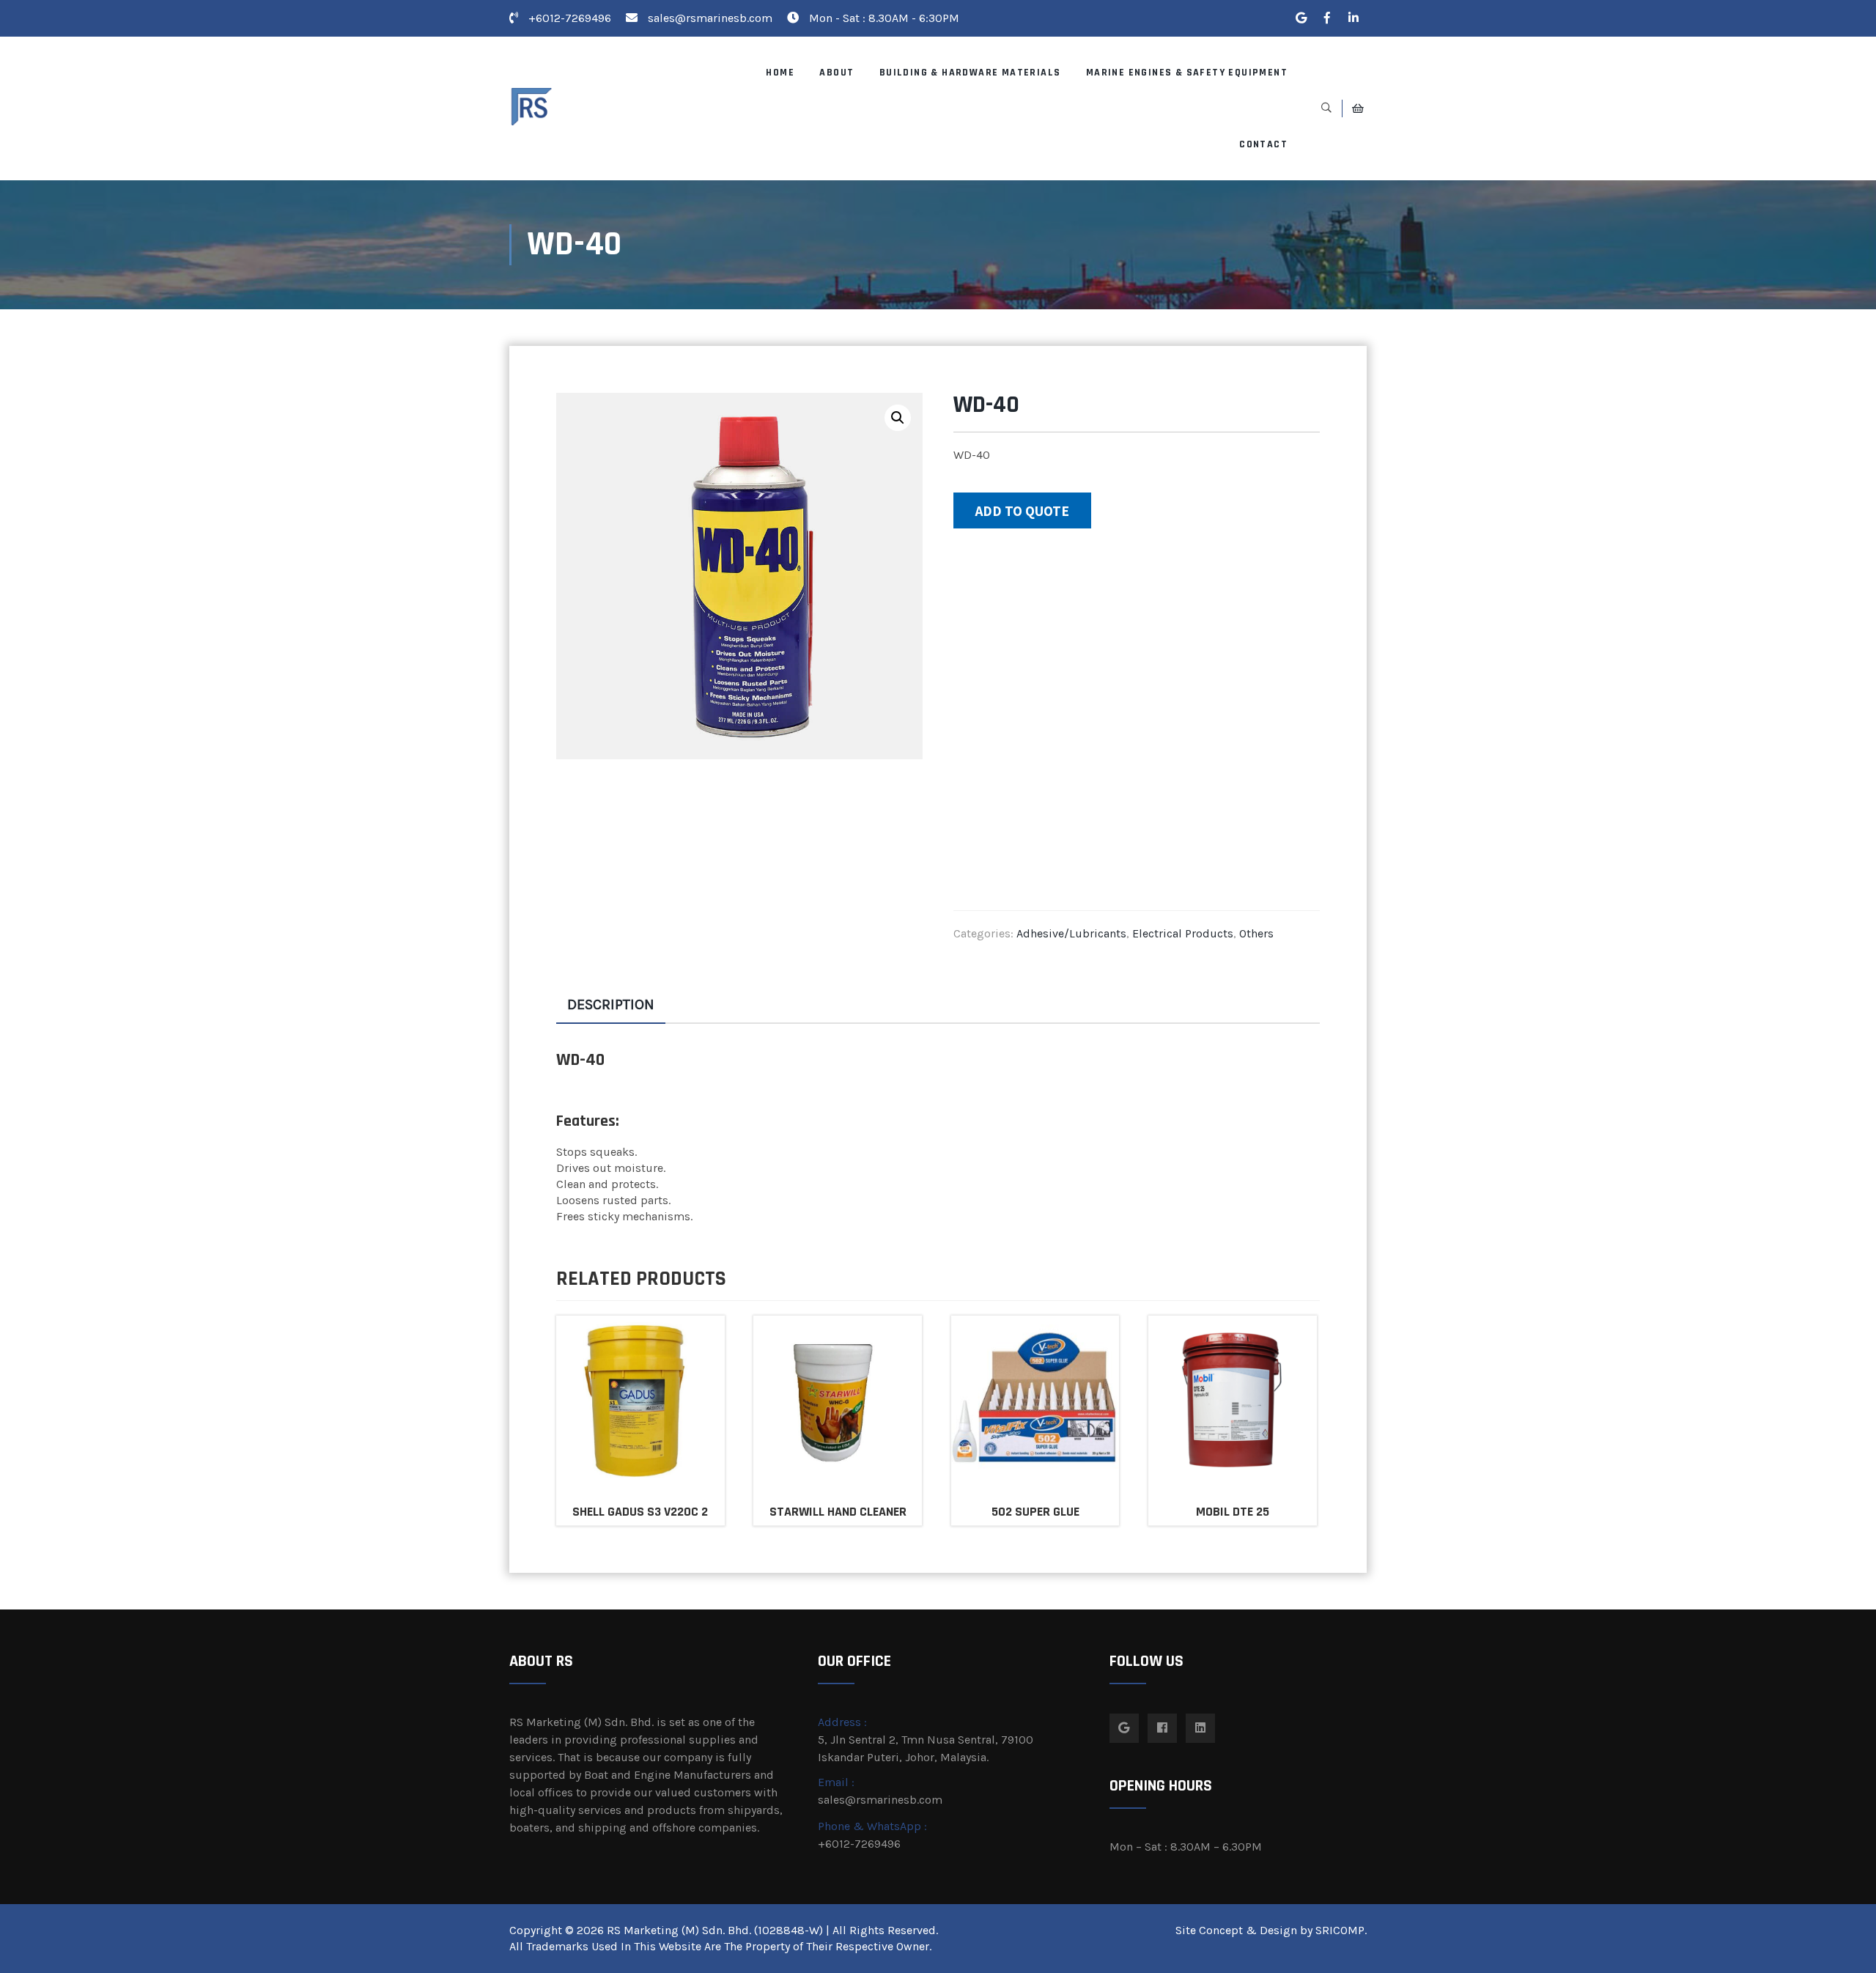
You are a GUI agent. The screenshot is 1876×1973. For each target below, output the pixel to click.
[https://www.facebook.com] (1327, 18)
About (837, 73)
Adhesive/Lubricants (1071, 933)
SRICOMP (1340, 1930)
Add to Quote (1022, 511)
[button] (898, 418)
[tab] (611, 1005)
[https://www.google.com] (1301, 18)
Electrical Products (1183, 933)
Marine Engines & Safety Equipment (1187, 73)
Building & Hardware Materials (970, 73)
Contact (1263, 144)
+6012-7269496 (568, 18)
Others (1256, 933)
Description (611, 1004)
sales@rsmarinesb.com (710, 18)
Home (780, 73)
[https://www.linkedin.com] (1354, 18)
